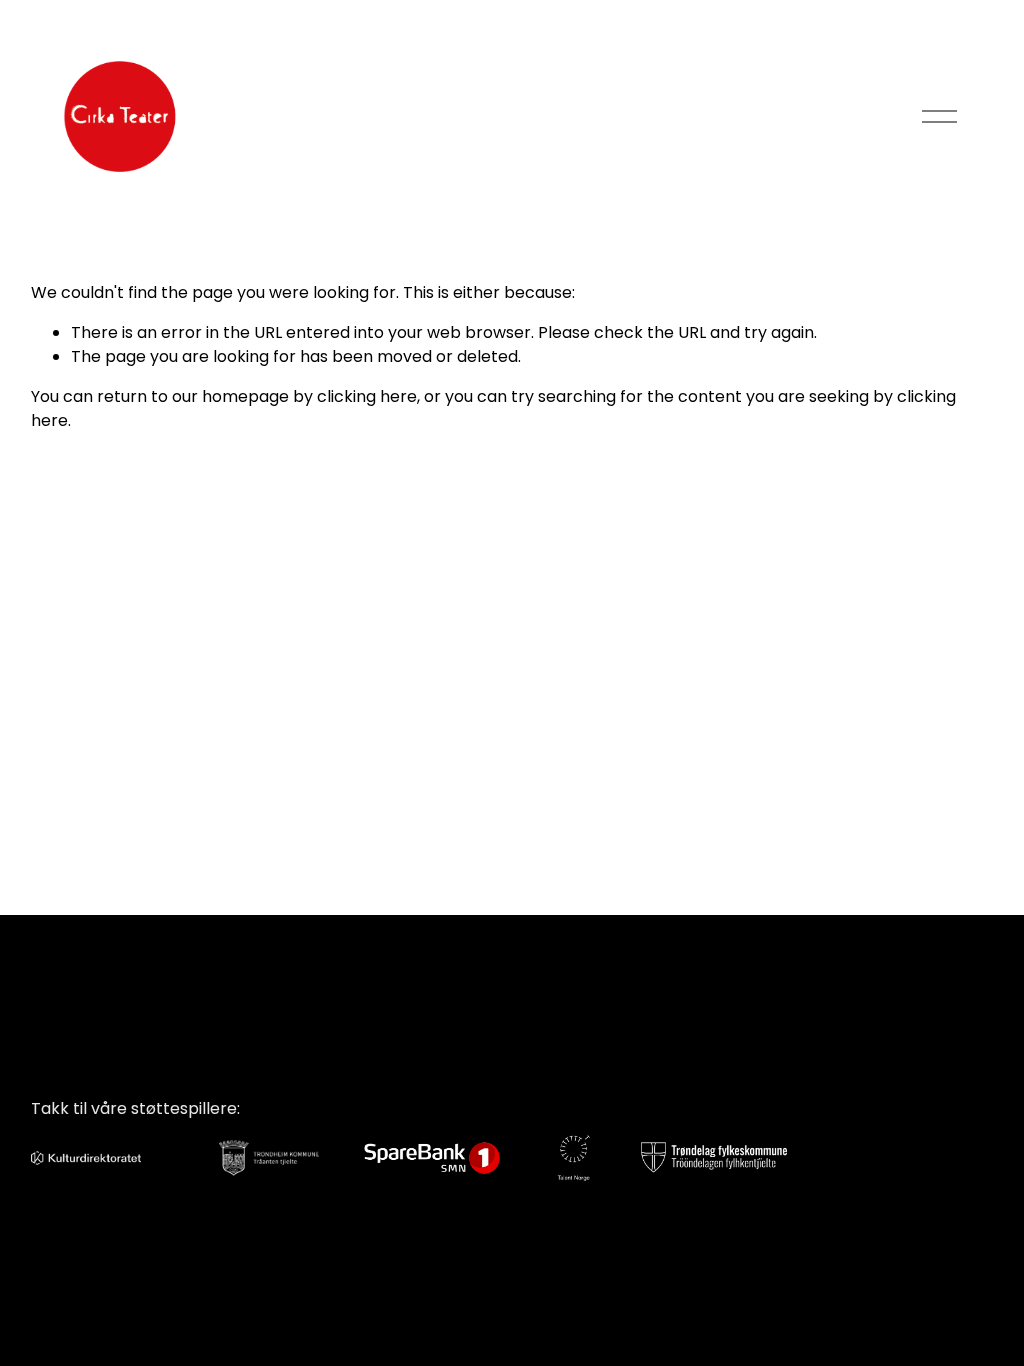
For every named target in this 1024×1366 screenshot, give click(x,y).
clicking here (367, 396)
